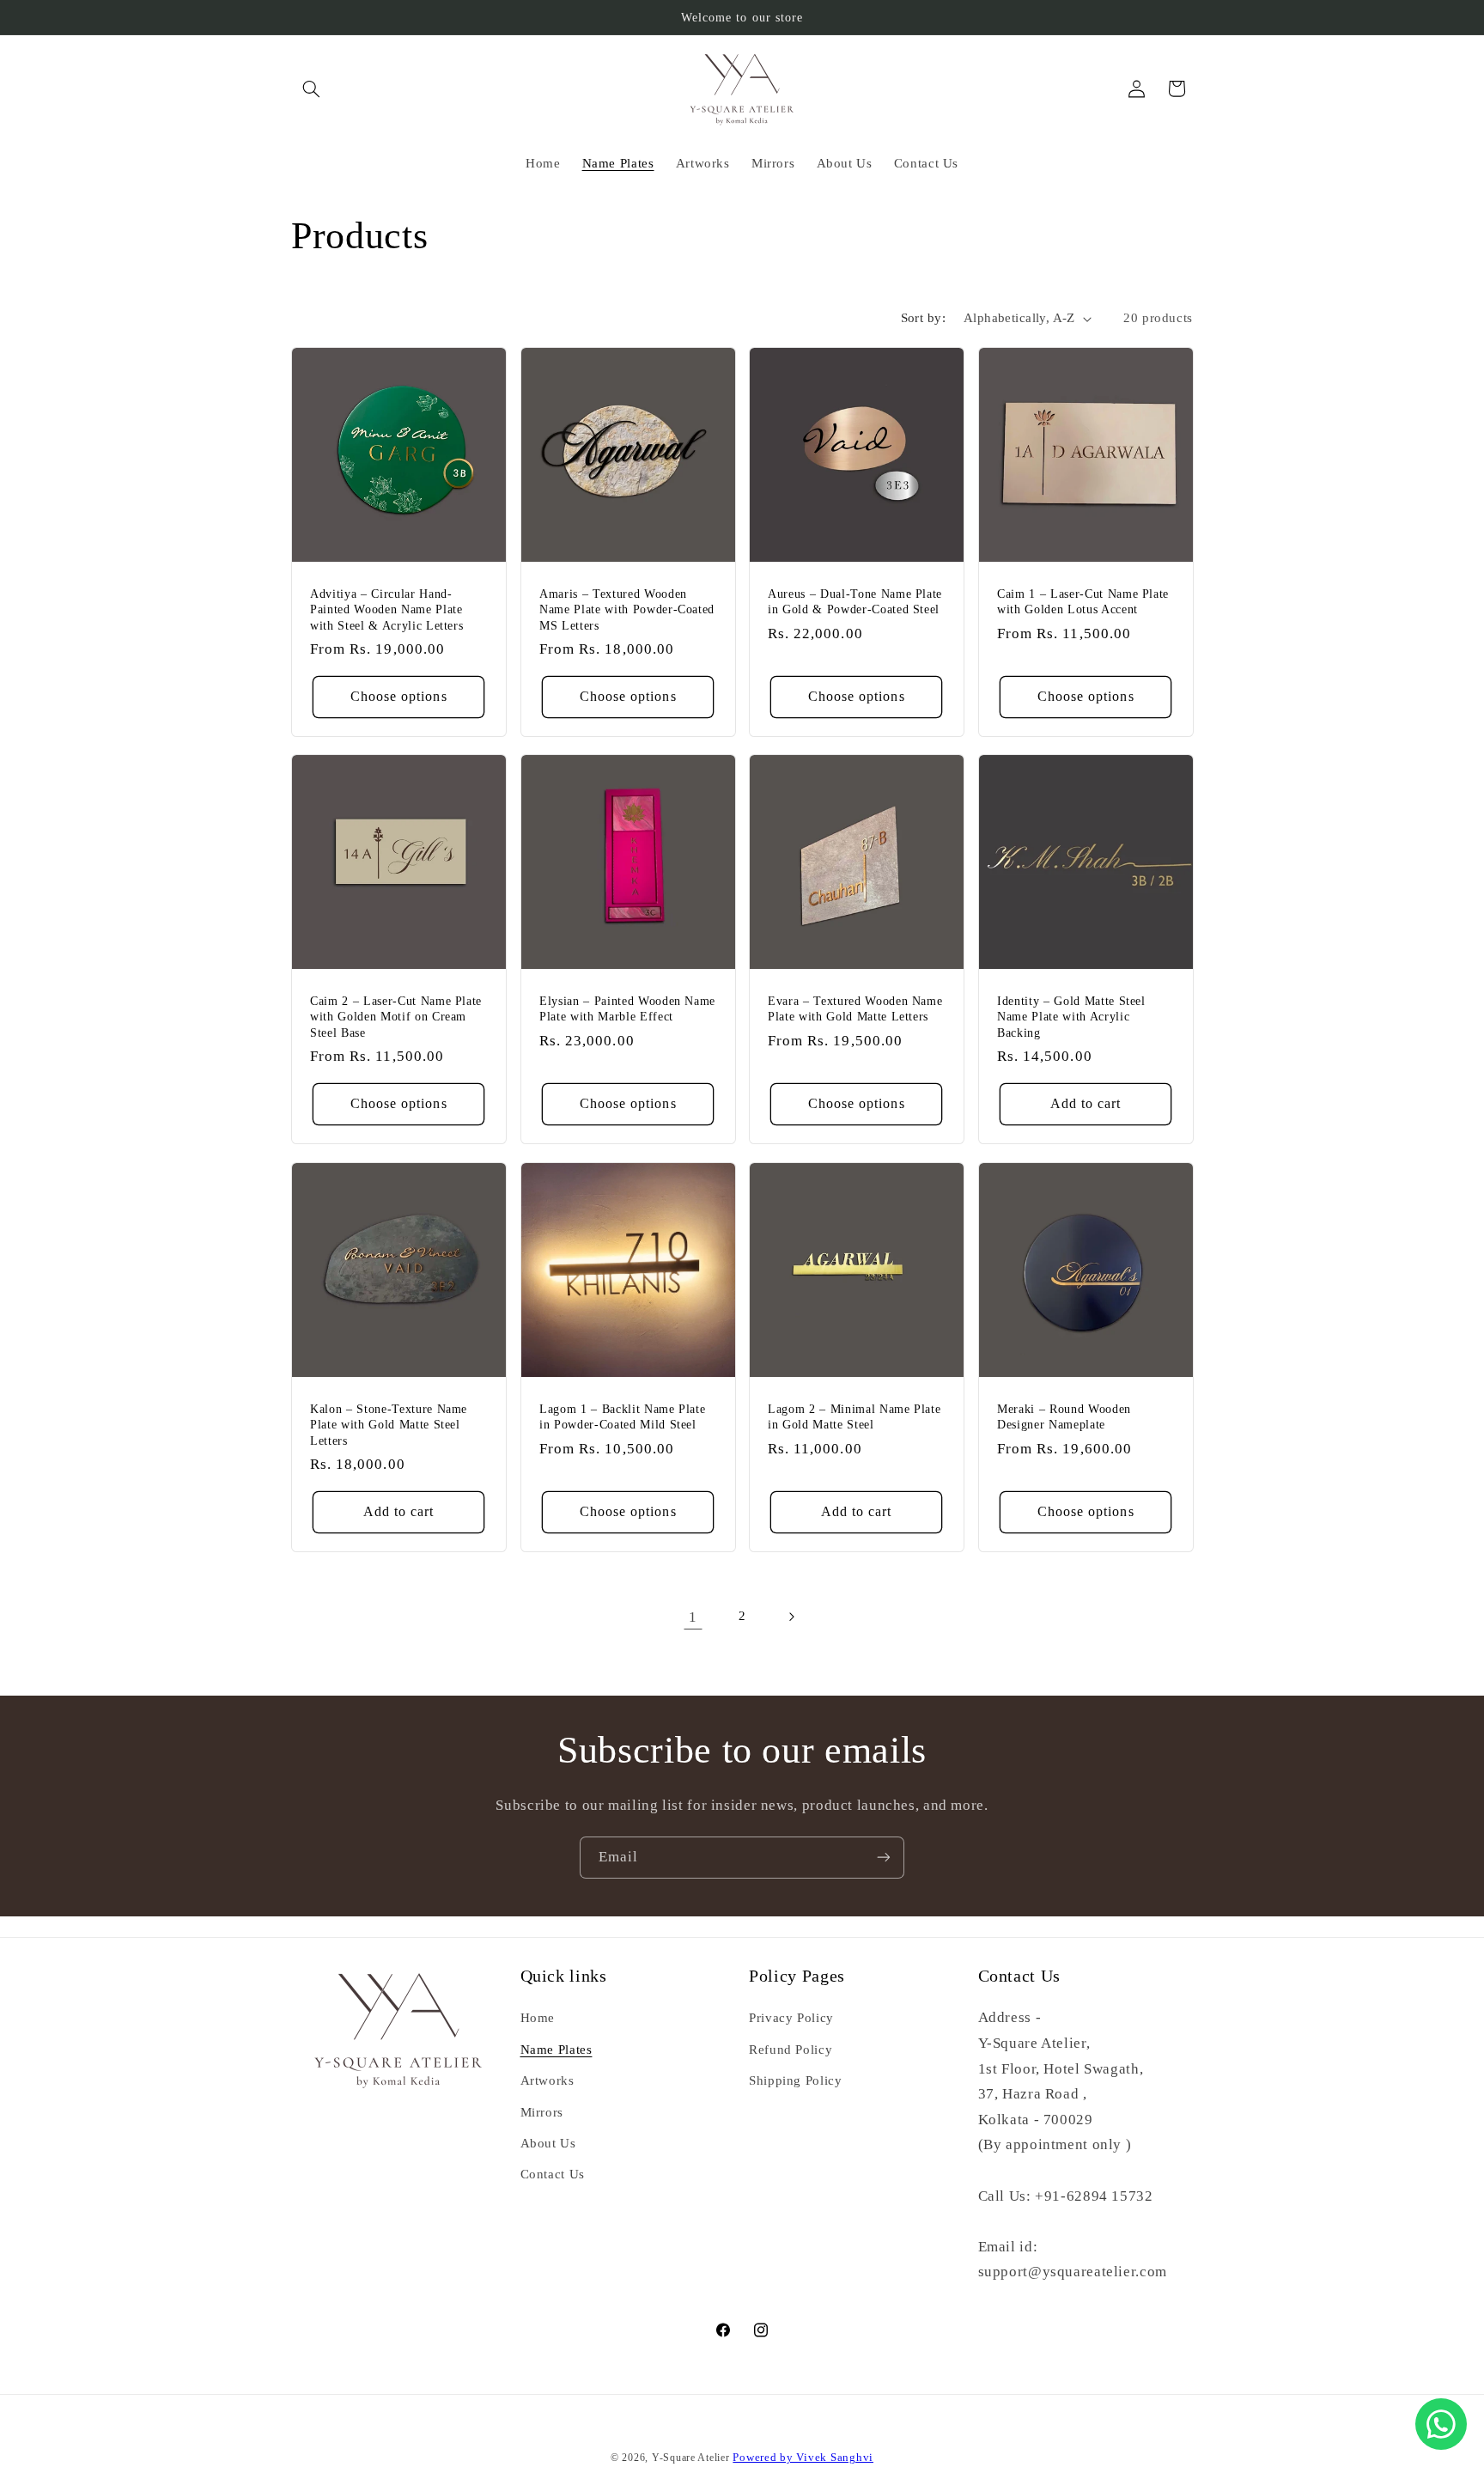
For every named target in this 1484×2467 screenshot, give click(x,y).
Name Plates (556, 2050)
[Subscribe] (884, 1858)
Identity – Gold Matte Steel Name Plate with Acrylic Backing (1071, 1017)
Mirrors (542, 2112)
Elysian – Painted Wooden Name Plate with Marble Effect (627, 1008)
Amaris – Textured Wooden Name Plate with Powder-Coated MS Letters (627, 609)
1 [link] (693, 1617)
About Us (548, 2143)
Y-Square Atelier (691, 2458)
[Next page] (791, 1617)
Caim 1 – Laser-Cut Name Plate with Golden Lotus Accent (1083, 601)
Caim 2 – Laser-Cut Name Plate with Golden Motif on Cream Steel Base (396, 1017)
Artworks (547, 2080)
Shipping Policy (795, 2080)
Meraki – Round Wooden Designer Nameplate (1064, 1416)
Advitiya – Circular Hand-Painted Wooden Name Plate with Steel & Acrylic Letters (386, 609)
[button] (311, 88)
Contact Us (553, 2174)
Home (538, 2018)
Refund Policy (791, 2050)
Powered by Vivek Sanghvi (803, 2458)
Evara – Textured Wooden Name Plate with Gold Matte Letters (855, 1008)
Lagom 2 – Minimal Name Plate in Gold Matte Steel (854, 1416)
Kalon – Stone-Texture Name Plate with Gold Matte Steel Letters (389, 1424)
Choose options (399, 696)
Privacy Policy (791, 2018)
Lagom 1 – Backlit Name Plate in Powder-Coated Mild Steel (622, 1416)
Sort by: (923, 318)
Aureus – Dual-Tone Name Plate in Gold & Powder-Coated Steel (855, 601)
